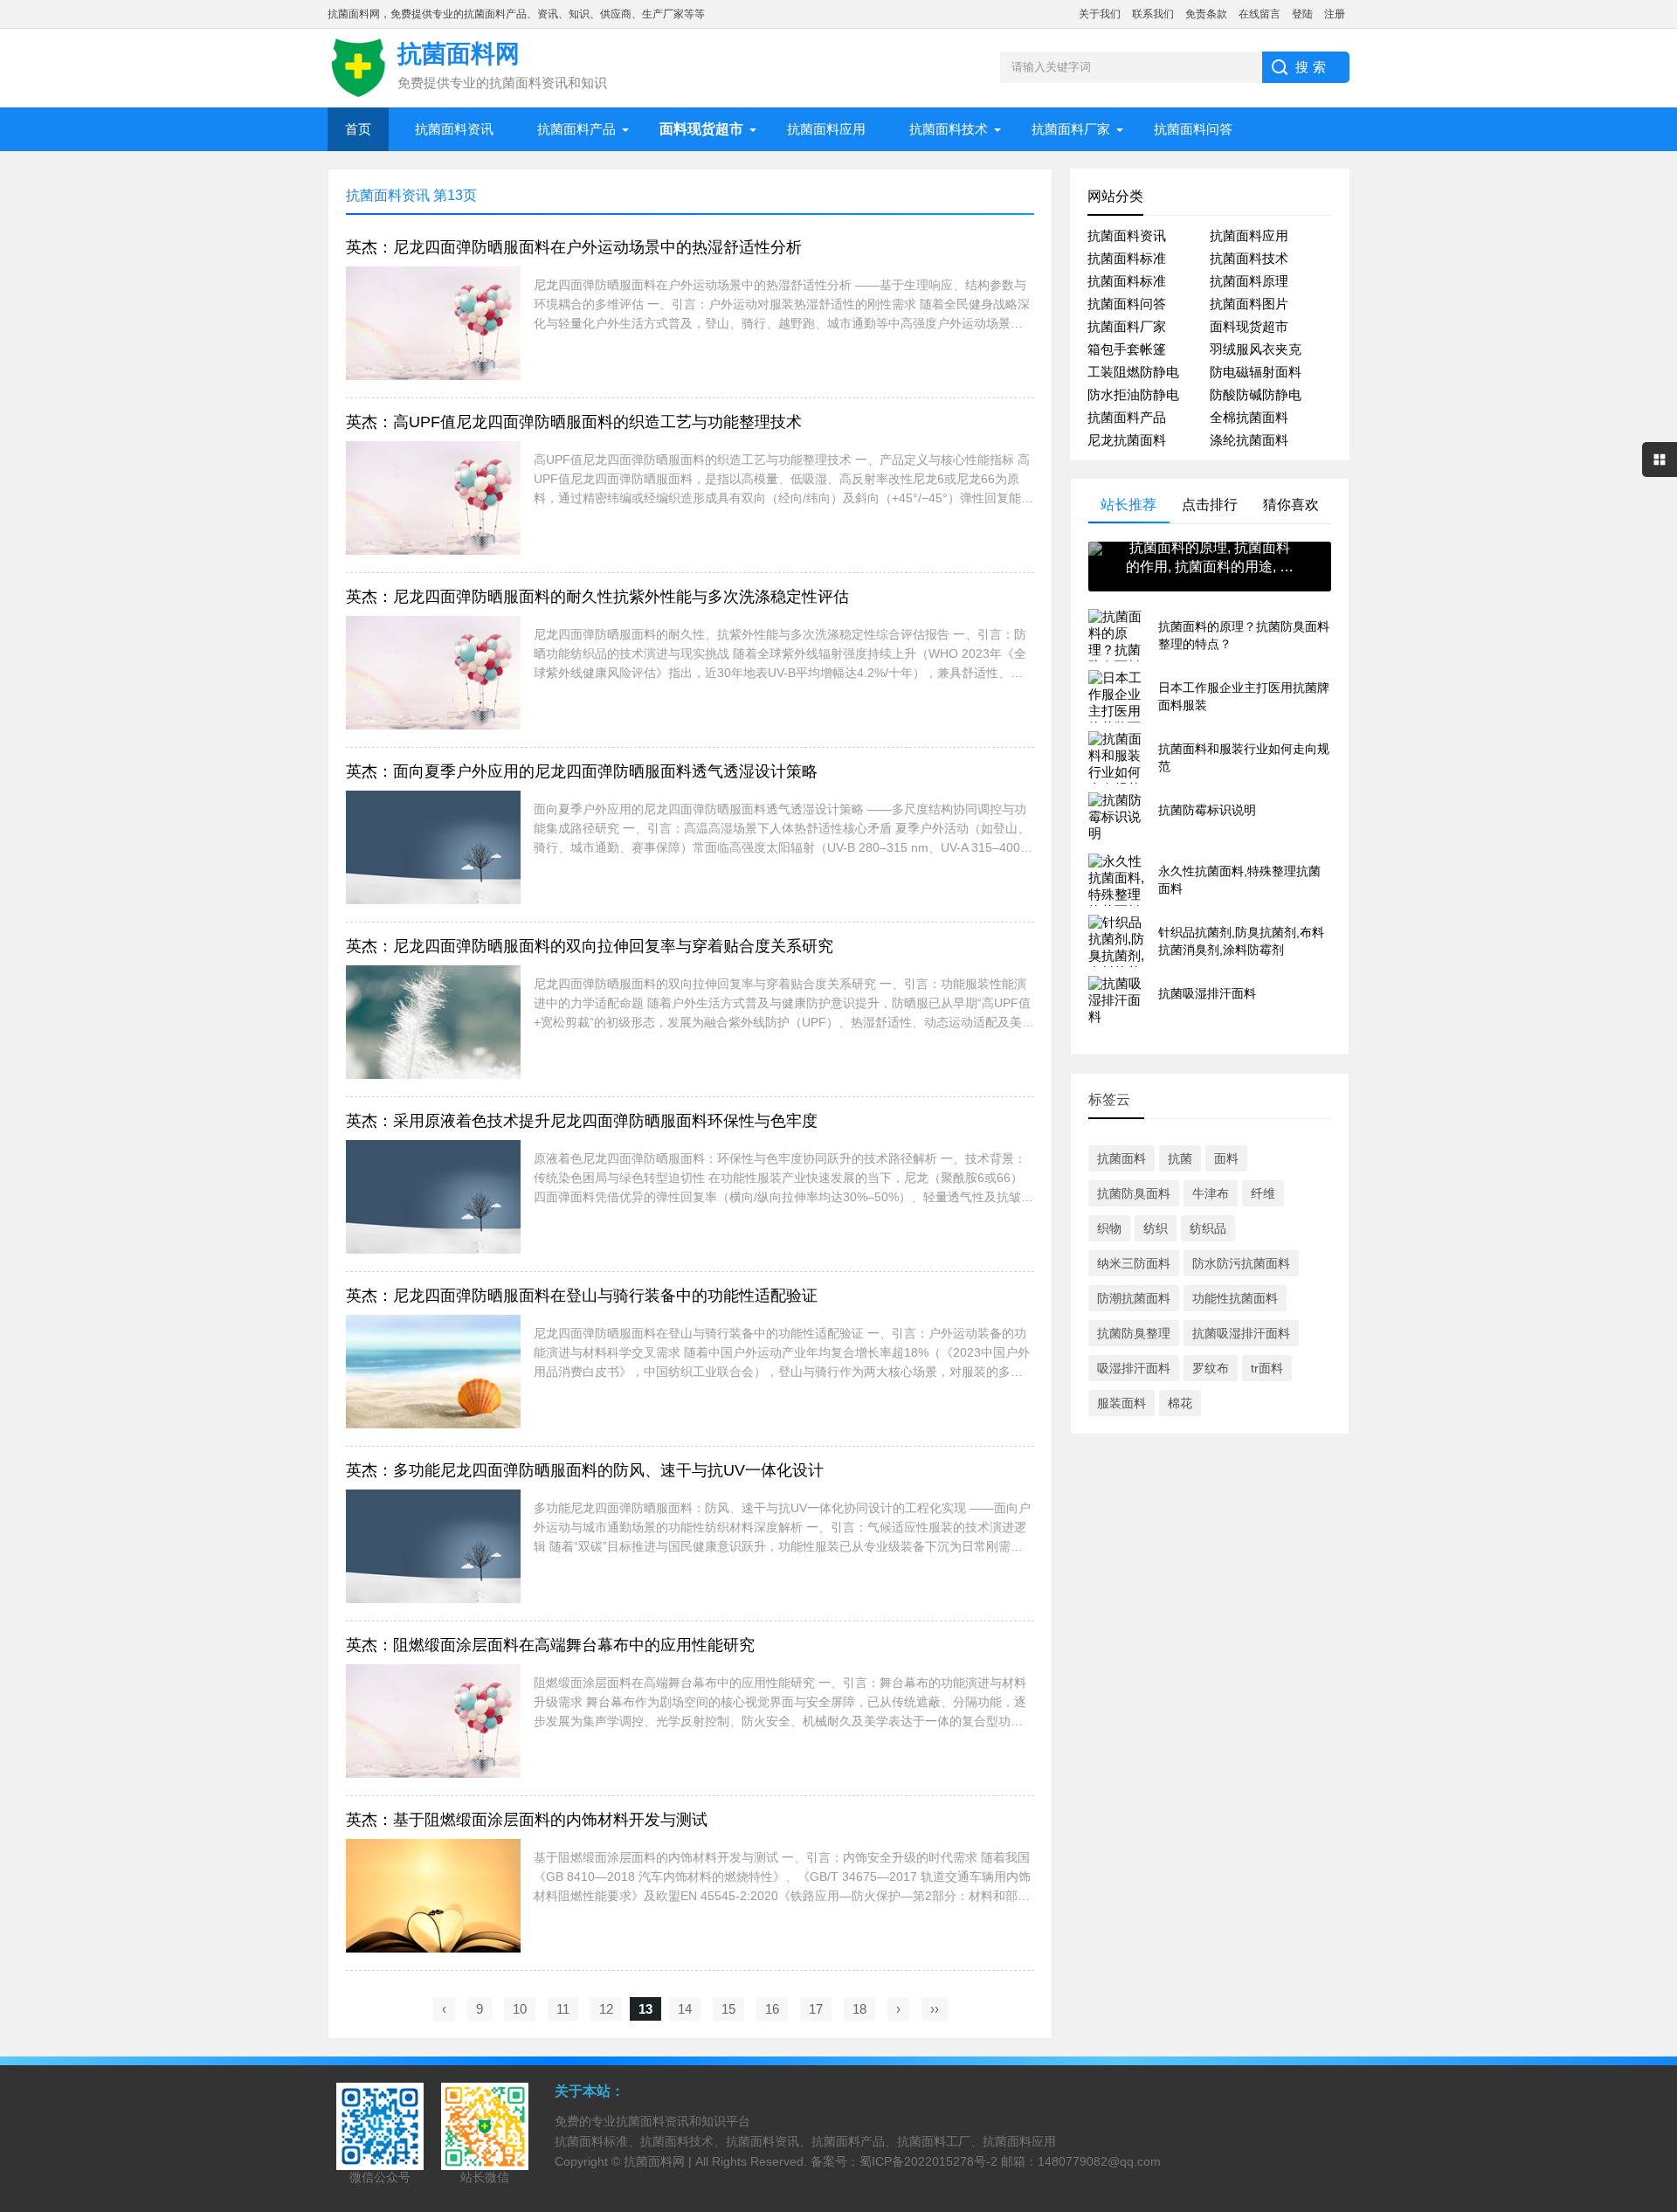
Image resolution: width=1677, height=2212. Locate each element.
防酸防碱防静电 (1256, 394)
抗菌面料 (1121, 1158)
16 (772, 2009)
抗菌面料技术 (949, 129)
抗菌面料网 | (659, 2161)
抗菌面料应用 (826, 129)
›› (935, 2009)
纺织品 (1208, 1228)
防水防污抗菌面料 (1241, 1263)
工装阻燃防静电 (1133, 372)
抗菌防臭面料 (1134, 1193)
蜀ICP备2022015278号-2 (928, 2161)
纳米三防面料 (1134, 1263)
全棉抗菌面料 (1249, 417)
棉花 (1180, 1403)
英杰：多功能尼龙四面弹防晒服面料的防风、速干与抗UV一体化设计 (585, 1470)
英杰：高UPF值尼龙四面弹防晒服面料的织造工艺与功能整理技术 (574, 422)
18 (859, 2009)
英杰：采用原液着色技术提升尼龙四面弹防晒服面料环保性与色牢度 (582, 1121)
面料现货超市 (1249, 326)
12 (606, 2009)
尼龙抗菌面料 (1127, 440)
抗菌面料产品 (576, 129)
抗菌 (1180, 1158)
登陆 (1302, 14)
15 (728, 2009)
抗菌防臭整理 (1134, 1333)
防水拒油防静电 (1133, 394)
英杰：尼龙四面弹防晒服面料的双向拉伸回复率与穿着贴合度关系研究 (590, 946)
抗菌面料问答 (1193, 129)
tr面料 (1267, 1368)
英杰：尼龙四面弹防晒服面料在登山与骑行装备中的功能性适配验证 (582, 1296)
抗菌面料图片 (1249, 304)
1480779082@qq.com (1099, 2161)
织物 (1109, 1228)
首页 (358, 129)
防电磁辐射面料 (1256, 372)
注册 (1335, 14)
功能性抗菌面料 (1235, 1298)
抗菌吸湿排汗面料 (1241, 1333)
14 (685, 2009)
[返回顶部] (1659, 1973)
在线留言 (1259, 14)
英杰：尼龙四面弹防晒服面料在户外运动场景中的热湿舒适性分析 (574, 247)
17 (816, 2009)
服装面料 (1121, 1403)
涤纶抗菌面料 (1249, 440)
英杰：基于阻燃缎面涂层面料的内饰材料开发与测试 (527, 1820)
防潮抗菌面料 (1134, 1298)
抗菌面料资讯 (454, 129)
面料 (1226, 1158)
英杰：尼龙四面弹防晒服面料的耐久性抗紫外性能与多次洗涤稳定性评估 (597, 597)
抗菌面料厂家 (1071, 129)
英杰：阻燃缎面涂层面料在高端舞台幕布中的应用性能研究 (550, 1645)
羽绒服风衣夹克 (1256, 349)
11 (563, 2009)
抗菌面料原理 (1249, 281)
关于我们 (1100, 14)
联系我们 (1153, 14)
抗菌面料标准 (1127, 258)
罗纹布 (1211, 1368)
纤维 (1263, 1193)
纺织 (1156, 1228)
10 (520, 2009)
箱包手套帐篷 (1127, 349)
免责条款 (1206, 14)
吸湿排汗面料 (1134, 1368)
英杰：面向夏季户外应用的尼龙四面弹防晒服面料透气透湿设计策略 (582, 771)
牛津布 (1211, 1193)
